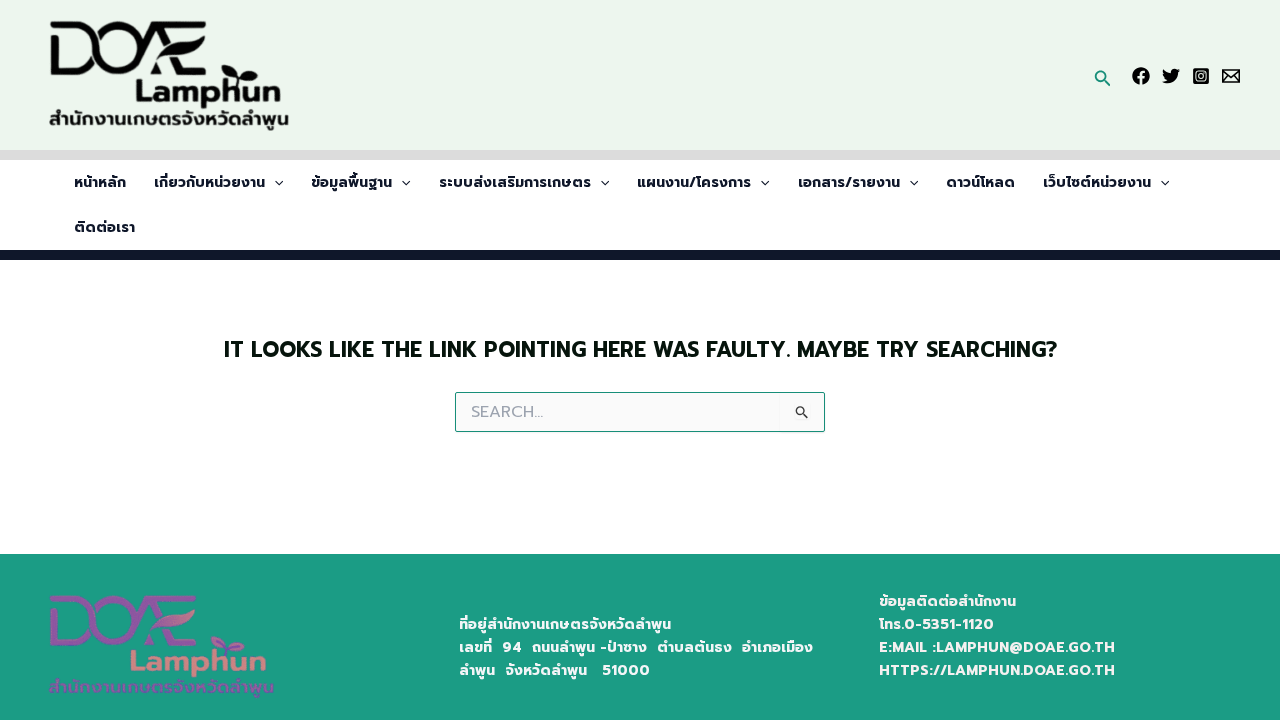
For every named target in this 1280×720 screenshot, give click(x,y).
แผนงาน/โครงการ (694, 182)
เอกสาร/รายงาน (849, 182)
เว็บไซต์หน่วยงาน (1097, 182)
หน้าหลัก (100, 182)
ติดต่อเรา (104, 227)
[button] (1103, 75)
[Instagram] (1201, 76)
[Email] (1231, 76)
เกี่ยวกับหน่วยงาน (209, 182)
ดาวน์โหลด (980, 182)
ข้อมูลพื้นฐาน (351, 182)
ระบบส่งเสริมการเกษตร (515, 182)
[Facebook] (1141, 76)
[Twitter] (1171, 76)
